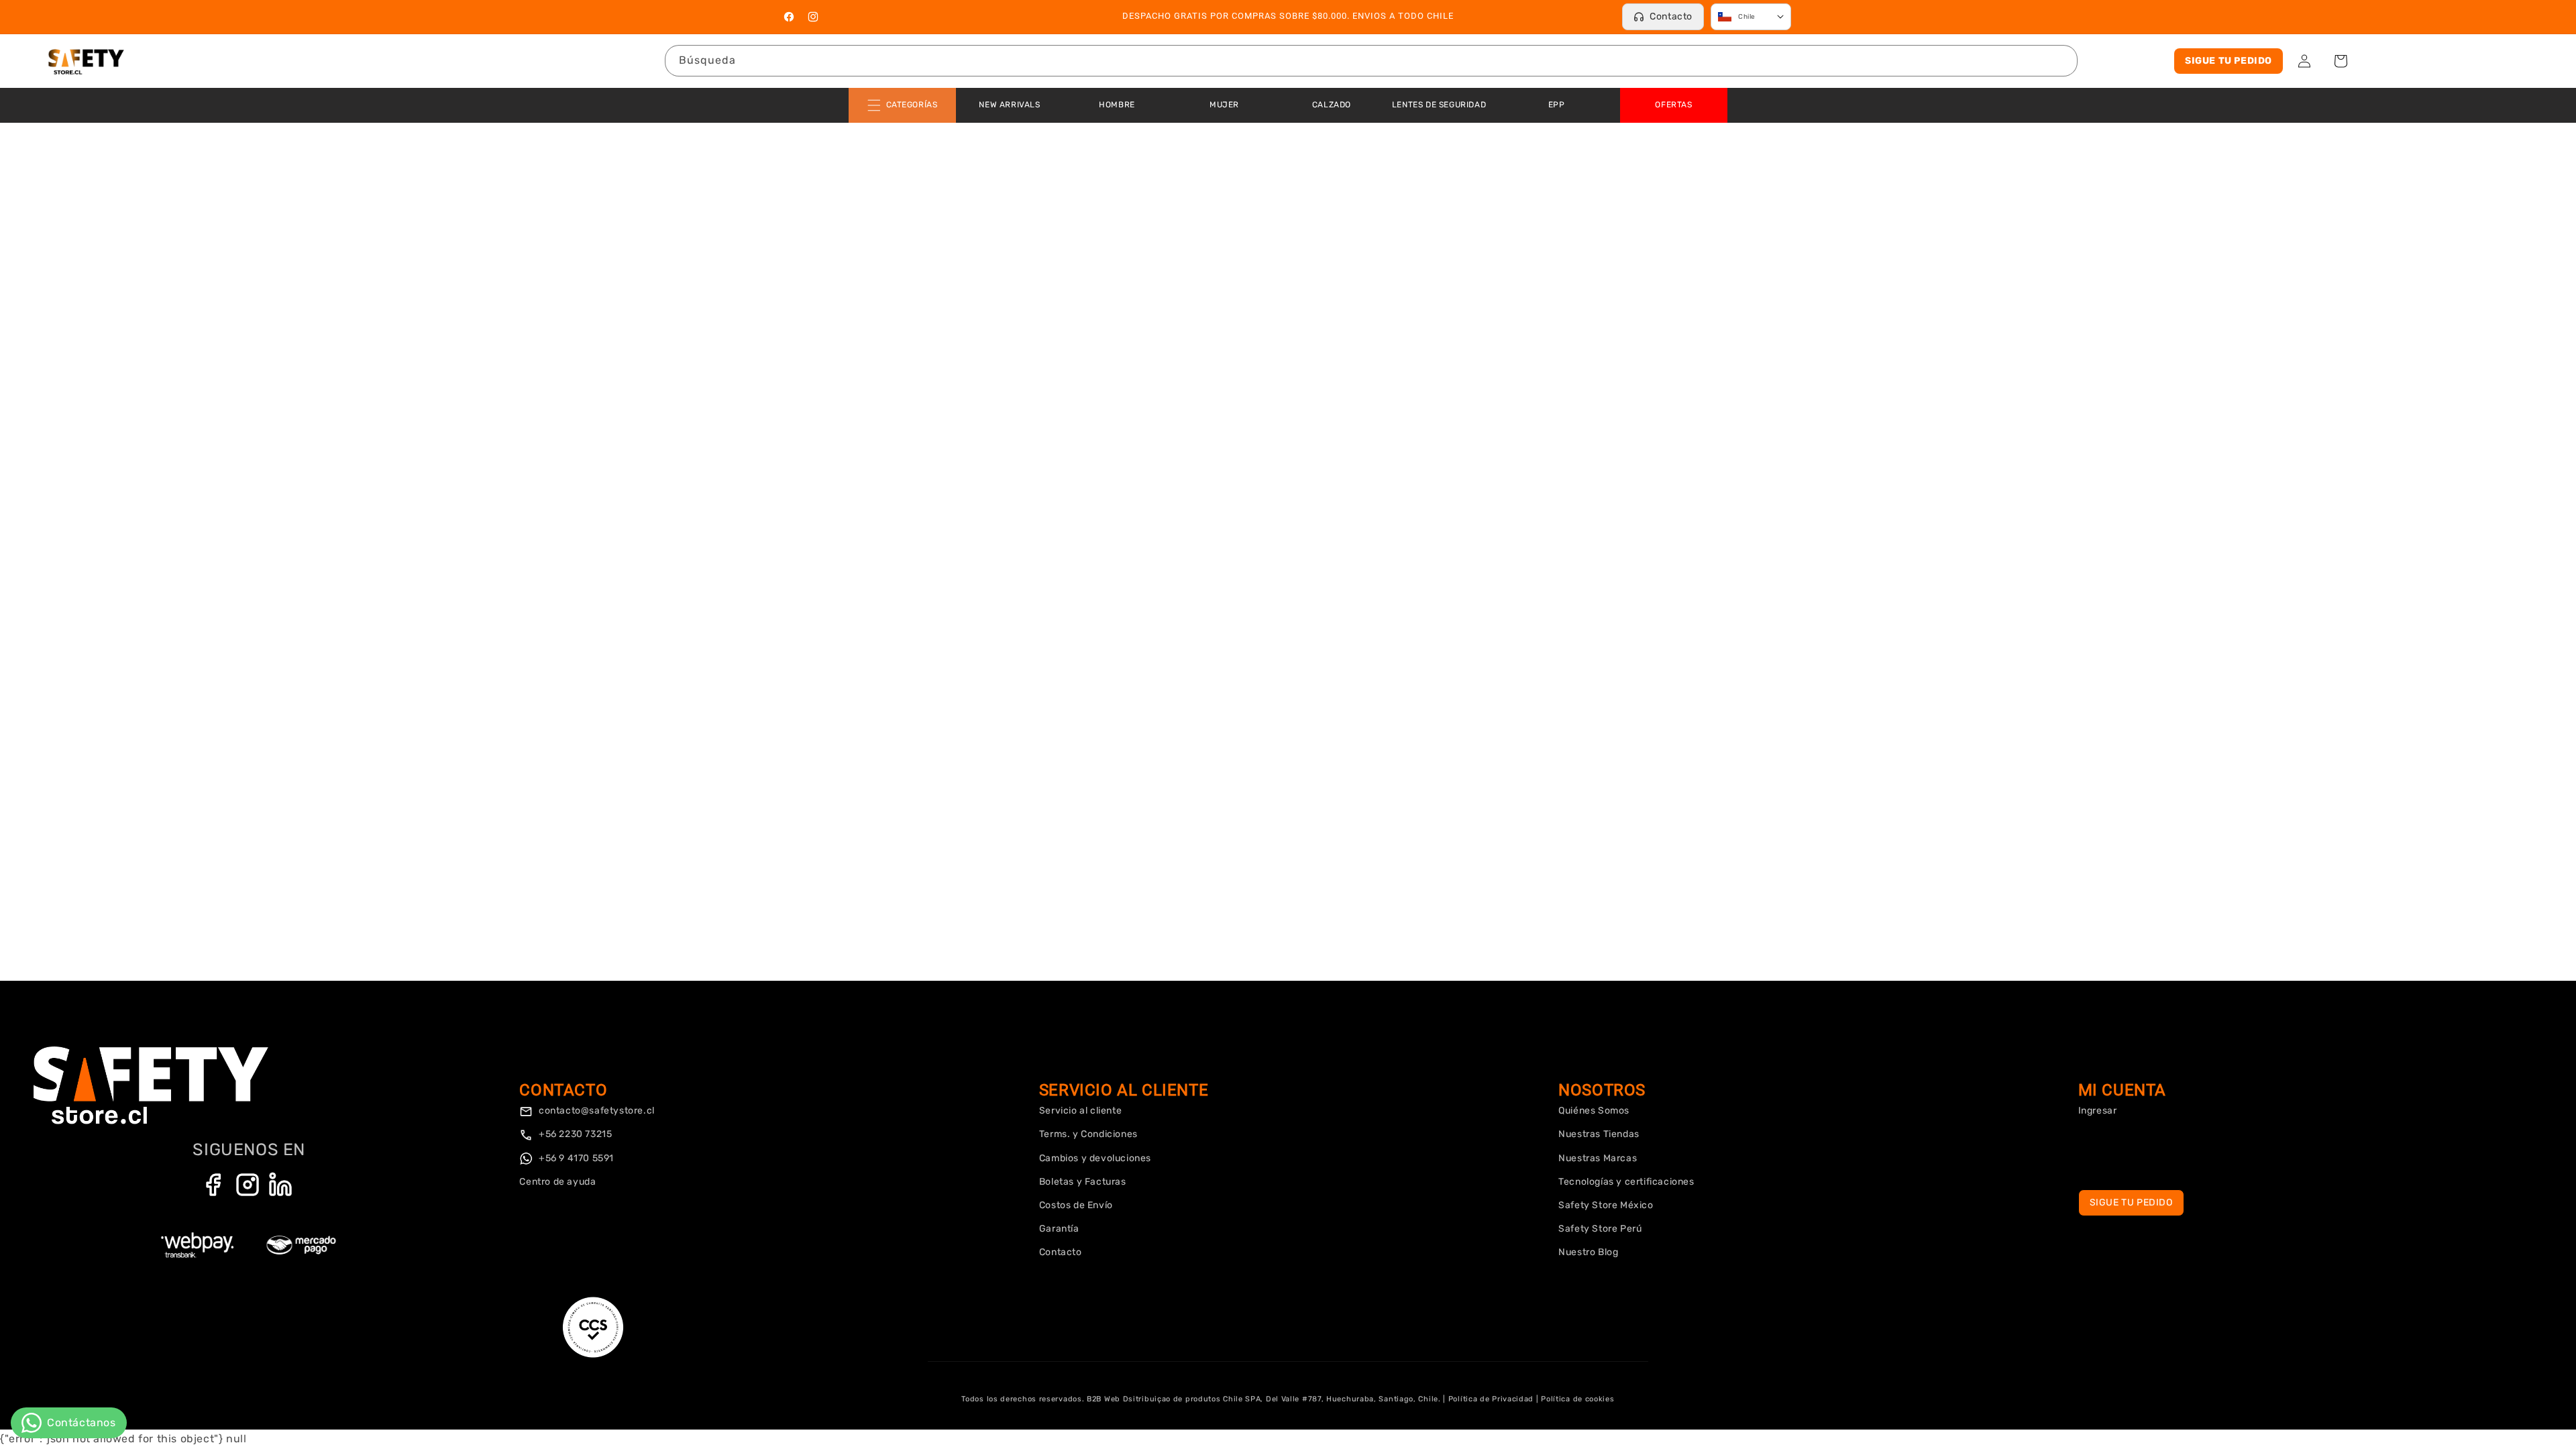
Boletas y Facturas (1083, 1182)
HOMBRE (1117, 105)
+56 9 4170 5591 (575, 1158)
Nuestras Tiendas (1599, 1134)
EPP (1557, 105)
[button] (2341, 61)
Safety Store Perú (1600, 1229)
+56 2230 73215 (574, 1134)
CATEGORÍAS (912, 105)
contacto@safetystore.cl (595, 1111)
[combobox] (1371, 61)
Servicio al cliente (1080, 1111)
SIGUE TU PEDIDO (2229, 61)
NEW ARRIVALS (1009, 105)
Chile (1747, 17)
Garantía (1059, 1229)
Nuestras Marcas (1598, 1158)
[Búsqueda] (2062, 60)
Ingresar (2098, 1111)
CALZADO (1332, 105)
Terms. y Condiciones (1088, 1134)
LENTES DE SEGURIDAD (1439, 105)
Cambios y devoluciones (1095, 1158)
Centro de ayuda (557, 1182)
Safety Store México (1606, 1205)
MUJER (1224, 105)
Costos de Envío (1076, 1205)
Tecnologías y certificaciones (1626, 1182)
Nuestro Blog (1588, 1252)
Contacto (1671, 16)
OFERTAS (1673, 105)
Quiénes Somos (1594, 1111)
